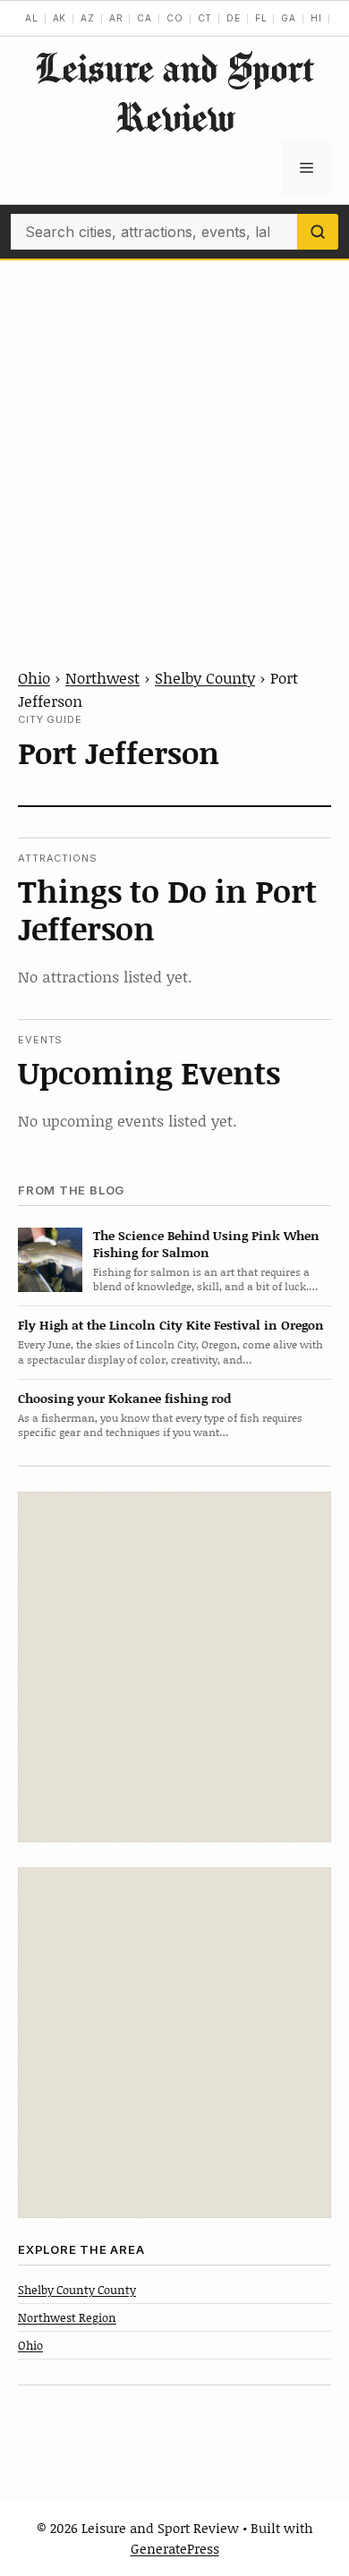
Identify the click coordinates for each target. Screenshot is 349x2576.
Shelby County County (77, 2290)
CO (175, 18)
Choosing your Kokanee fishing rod (124, 1398)
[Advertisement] (174, 444)
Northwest (102, 677)
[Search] (318, 232)
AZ (88, 18)
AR (116, 18)
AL (32, 18)
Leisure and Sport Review (174, 92)
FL (261, 18)
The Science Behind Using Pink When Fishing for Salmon (206, 1244)
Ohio (34, 677)
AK (60, 18)
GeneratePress (175, 2548)
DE (234, 18)
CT (205, 18)
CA (145, 18)
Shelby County (205, 677)
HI (316, 18)
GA (289, 18)
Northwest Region (67, 2317)
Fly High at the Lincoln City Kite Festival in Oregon (171, 1325)
